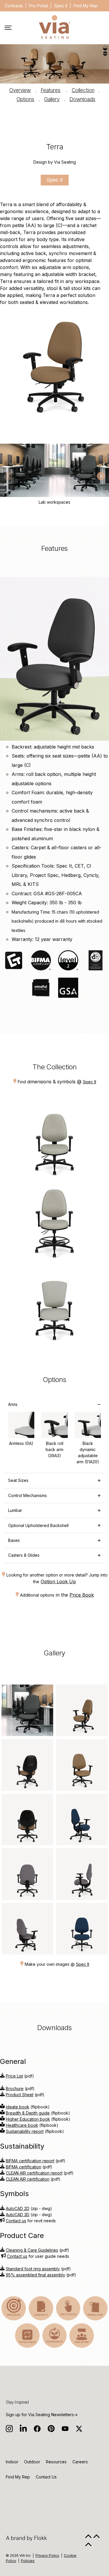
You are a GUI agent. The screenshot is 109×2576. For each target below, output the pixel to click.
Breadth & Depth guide (28, 2113)
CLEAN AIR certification (28, 2179)
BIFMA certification (24, 2167)
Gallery (52, 99)
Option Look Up (58, 1581)
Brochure (15, 2088)
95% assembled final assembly (35, 2275)
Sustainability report (25, 2131)
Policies (28, 2561)
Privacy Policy (47, 2555)
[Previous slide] (8, 476)
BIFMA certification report (30, 2161)
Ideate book (18, 2107)
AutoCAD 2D (18, 2208)
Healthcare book (22, 2125)
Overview (20, 90)
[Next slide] (101, 476)
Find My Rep (86, 6)
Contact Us (46, 2477)
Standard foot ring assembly (33, 2269)
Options (25, 99)
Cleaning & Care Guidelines (32, 2250)
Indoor (12, 2462)
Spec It (61, 6)
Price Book (82, 1595)
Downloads (82, 99)
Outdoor (32, 2462)
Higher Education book (28, 2119)
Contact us (16, 2221)
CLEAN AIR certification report (34, 2173)
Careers (80, 2462)
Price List (14, 2076)
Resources (56, 2462)
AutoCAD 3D (18, 2215)
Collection (83, 90)
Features (51, 90)
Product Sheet (20, 2095)
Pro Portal (39, 6)
